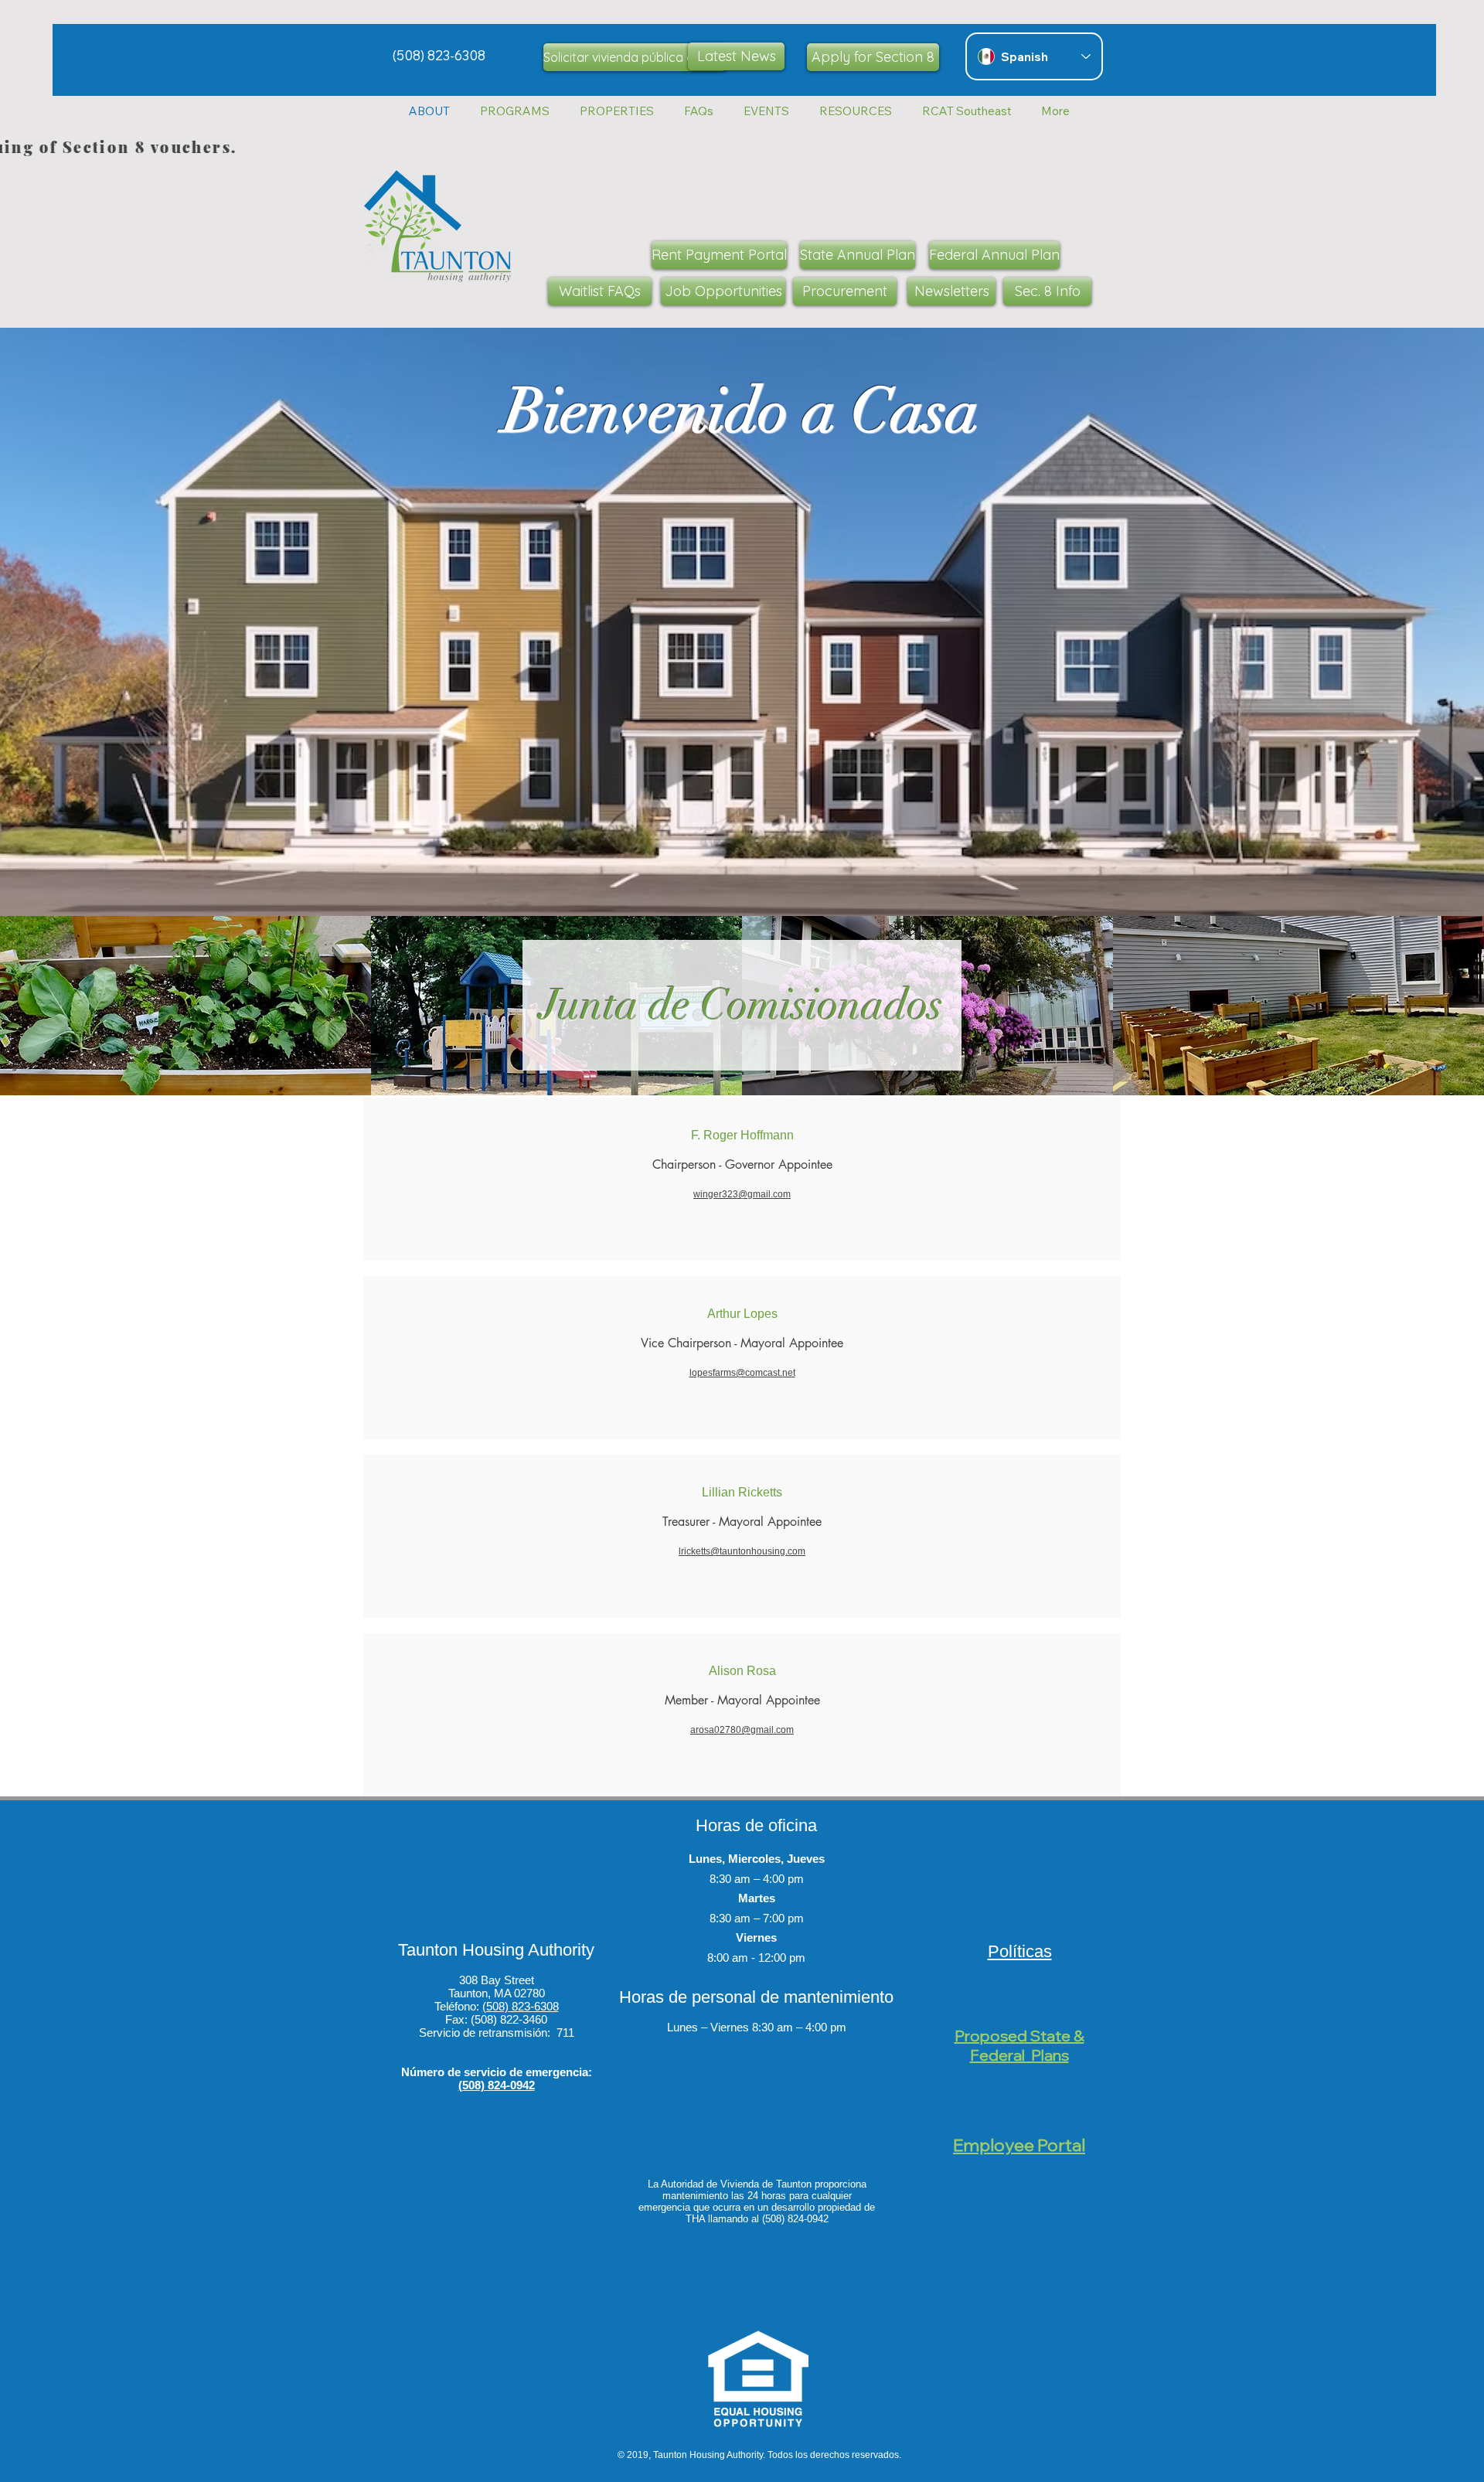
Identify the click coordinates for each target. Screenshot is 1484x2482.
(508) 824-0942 (497, 2085)
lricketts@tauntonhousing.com (742, 1551)
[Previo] (86, 622)
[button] (616, 111)
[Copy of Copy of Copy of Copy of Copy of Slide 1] (727, 877)
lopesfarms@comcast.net (742, 1373)
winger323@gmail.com (742, 1194)
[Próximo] (1398, 622)
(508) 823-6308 (521, 2006)
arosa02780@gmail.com (742, 1730)
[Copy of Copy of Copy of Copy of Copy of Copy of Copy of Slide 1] (757, 877)
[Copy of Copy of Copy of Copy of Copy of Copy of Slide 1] (742, 878)
